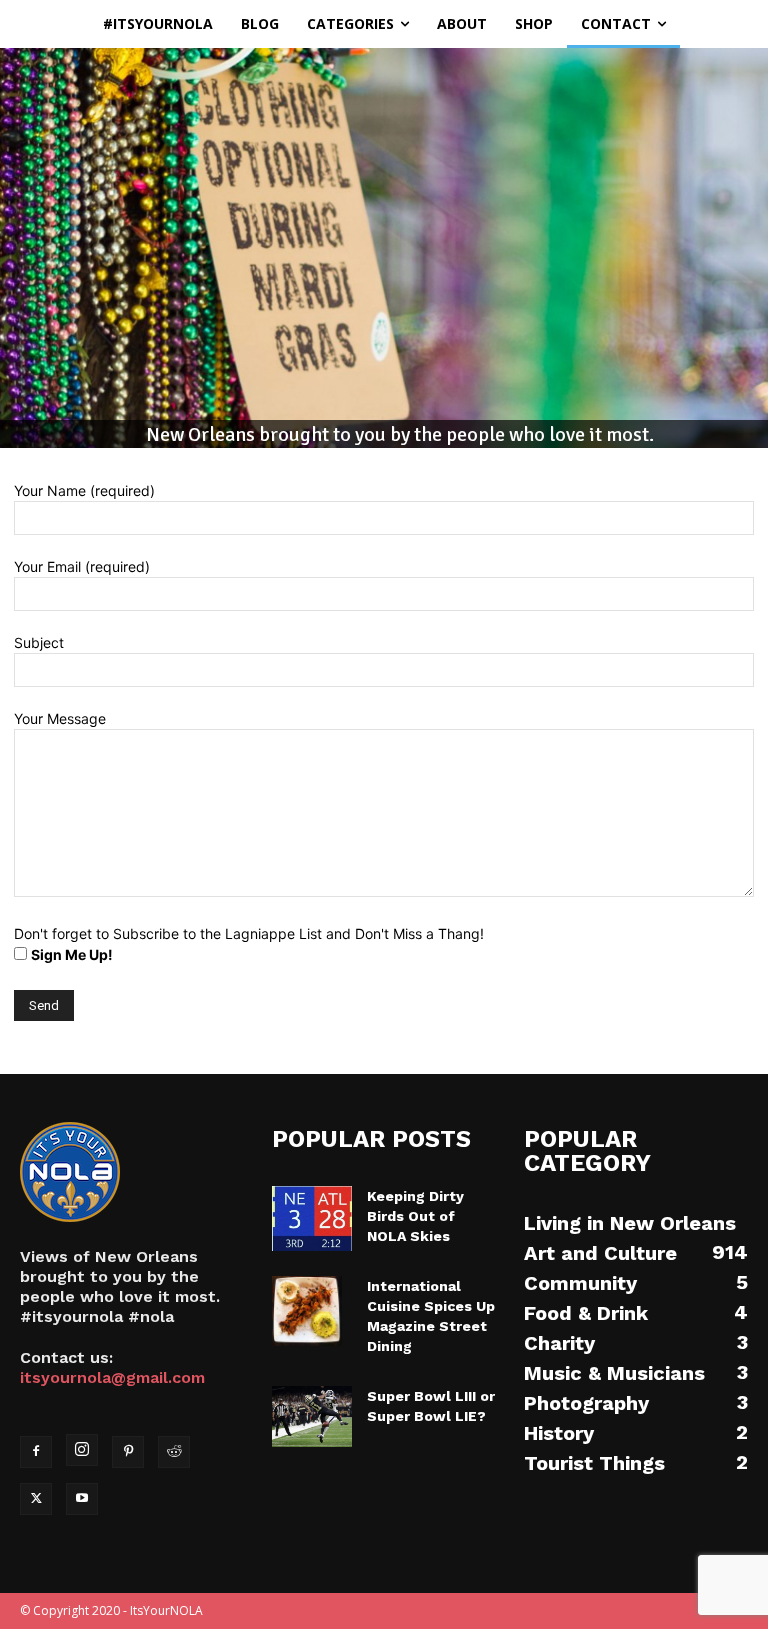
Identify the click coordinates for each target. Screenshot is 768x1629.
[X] (36, 1499)
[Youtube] (82, 1499)
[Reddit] (174, 1452)
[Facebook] (36, 1452)
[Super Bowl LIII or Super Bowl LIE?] (312, 1416)
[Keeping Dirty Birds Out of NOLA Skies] (312, 1218)
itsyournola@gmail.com (112, 1377)
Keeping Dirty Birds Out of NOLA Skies (415, 1216)
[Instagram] (82, 1450)
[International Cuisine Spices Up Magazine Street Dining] (312, 1311)
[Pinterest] (128, 1452)
